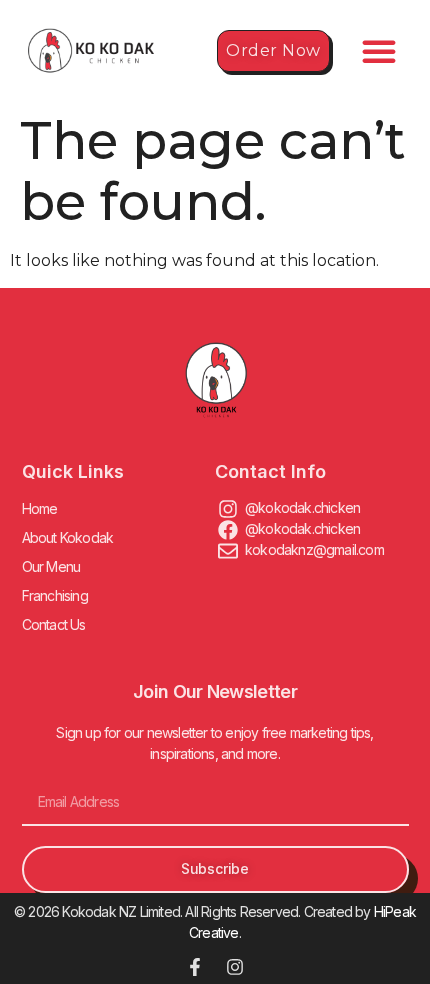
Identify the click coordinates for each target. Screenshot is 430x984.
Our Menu (51, 566)
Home (40, 508)
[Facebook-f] (195, 967)
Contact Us (54, 624)
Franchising (55, 595)
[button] (379, 51)
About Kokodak (68, 537)
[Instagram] (235, 967)
